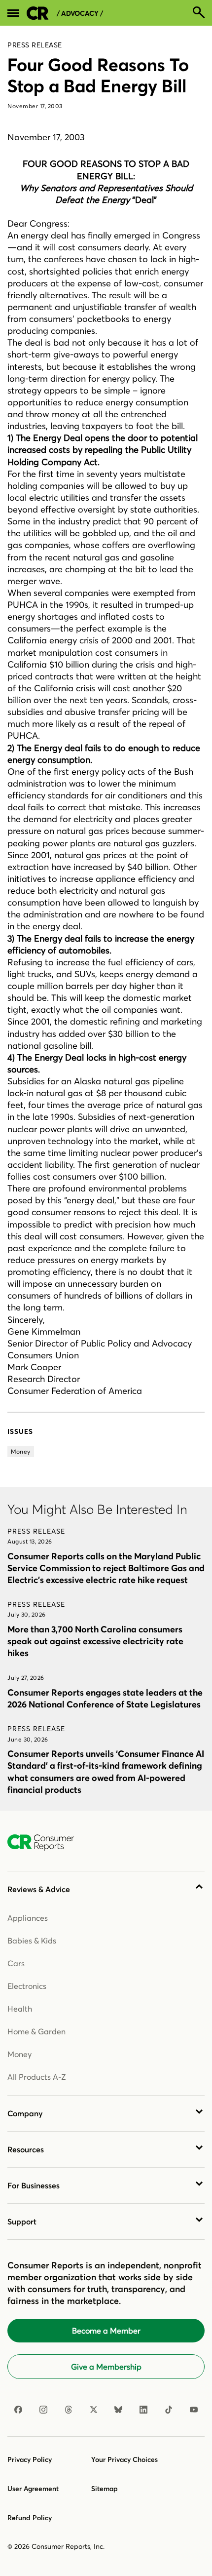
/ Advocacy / (80, 14)
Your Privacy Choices (124, 2459)
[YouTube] (194, 2410)
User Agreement (33, 2489)
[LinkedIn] (143, 2410)
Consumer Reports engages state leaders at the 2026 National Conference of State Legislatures (105, 1698)
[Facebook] (18, 2410)
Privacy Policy (30, 2459)
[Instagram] (43, 2410)
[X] (94, 2410)
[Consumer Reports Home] (46, 1843)
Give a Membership (106, 2367)
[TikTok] (169, 2410)
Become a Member (106, 2331)
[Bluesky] (118, 2410)
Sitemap (105, 2489)
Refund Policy (30, 2518)
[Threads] (69, 2410)
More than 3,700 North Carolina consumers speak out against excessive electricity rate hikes (95, 1641)
